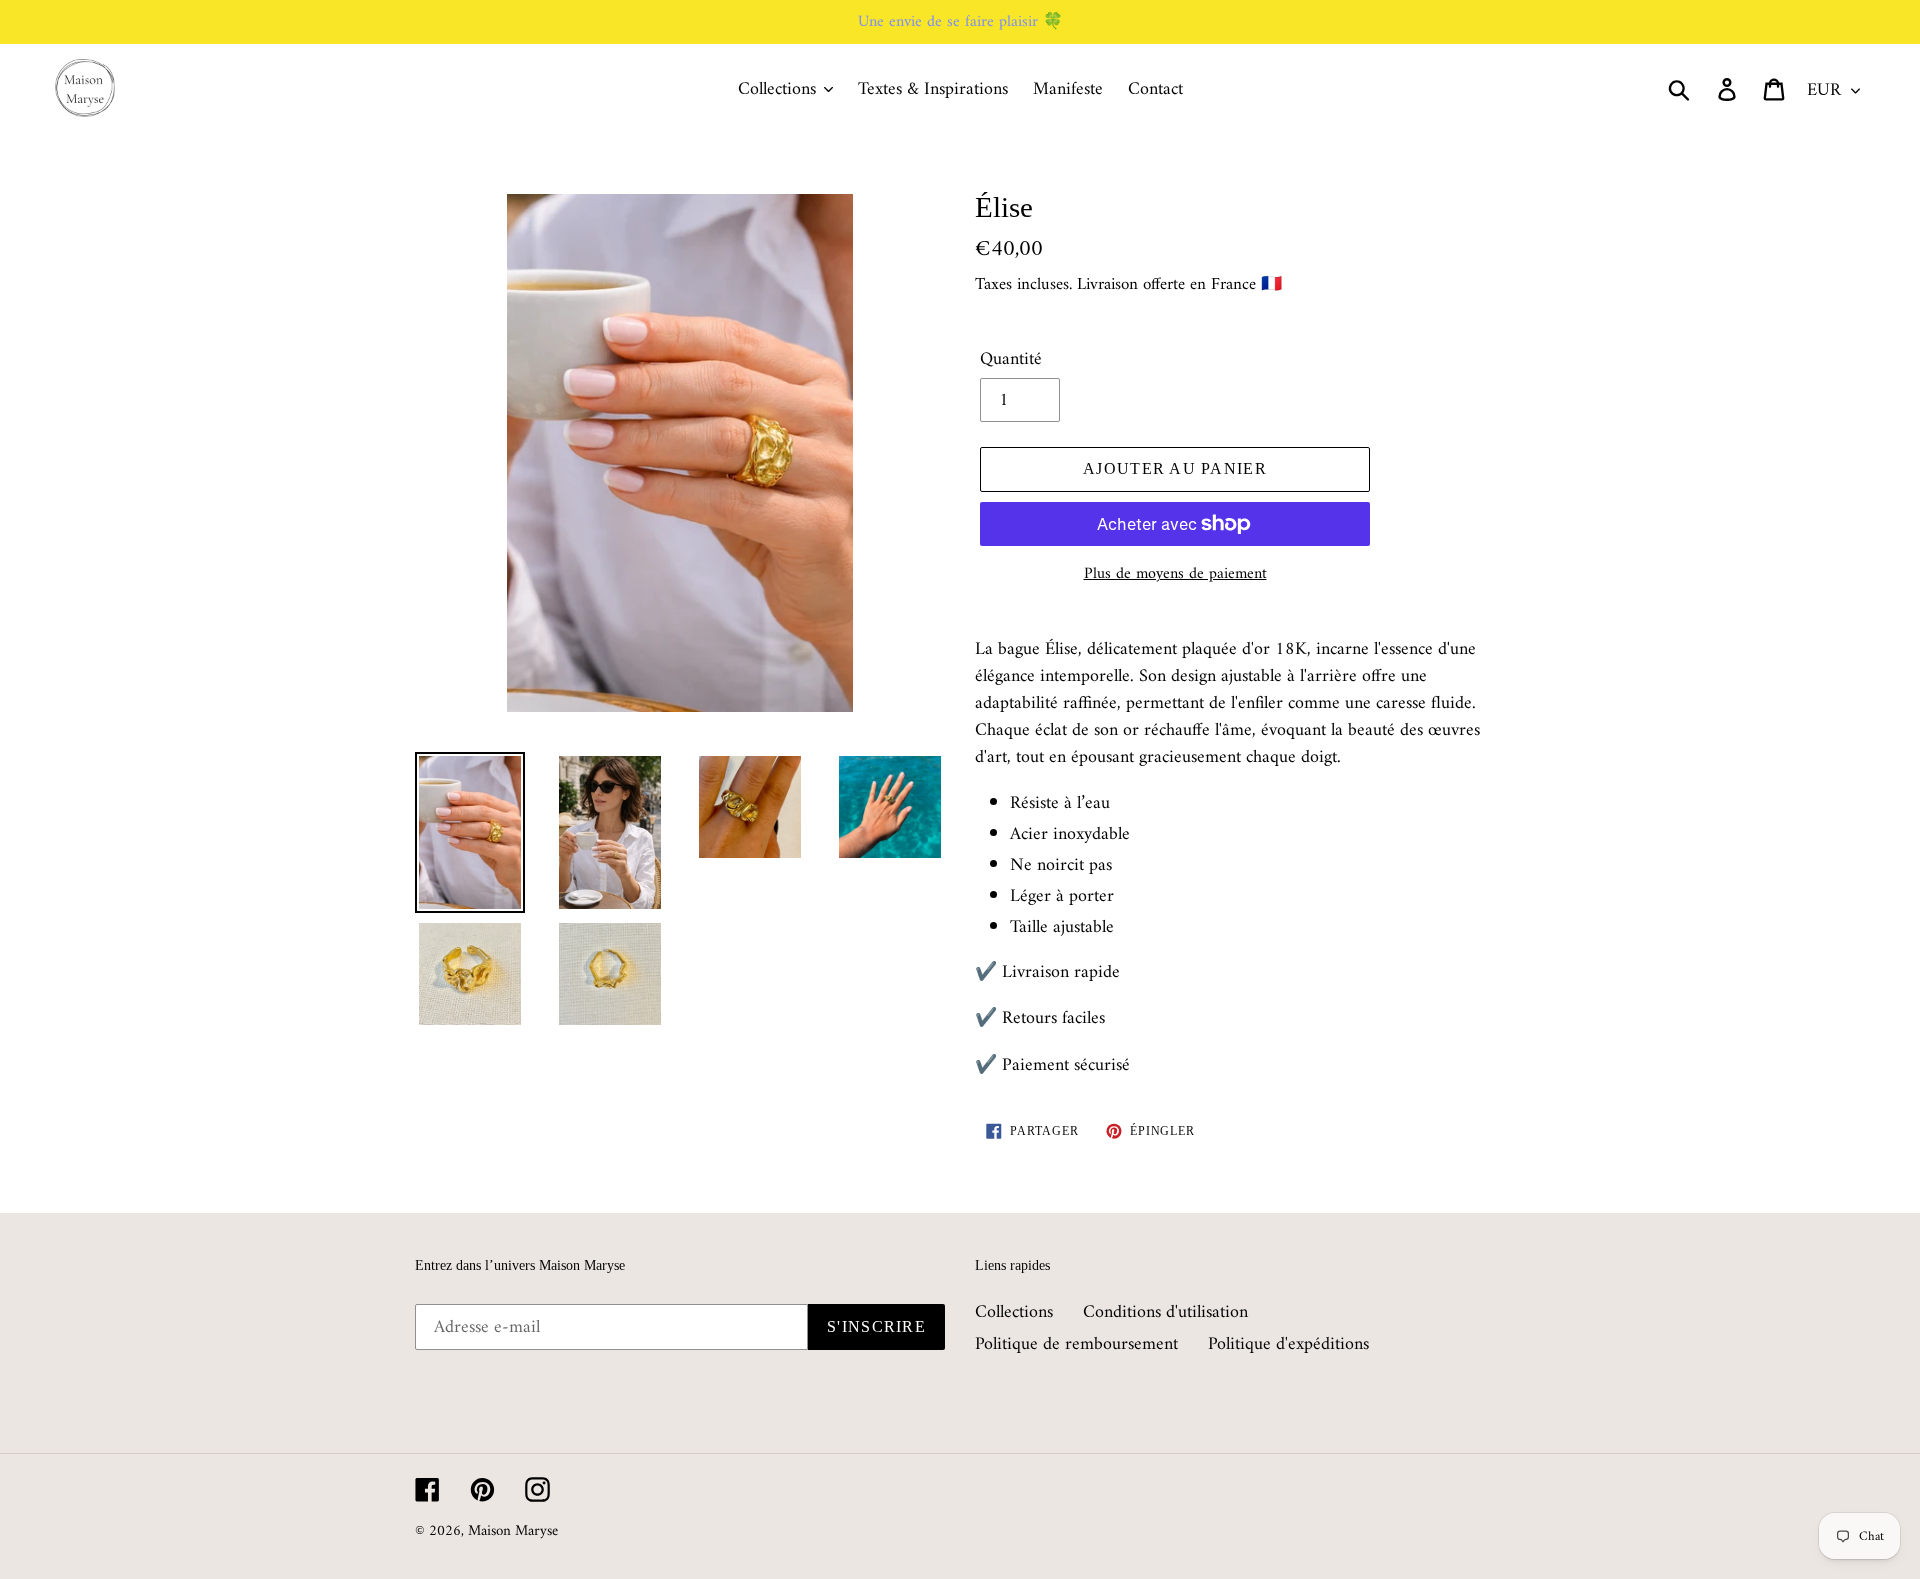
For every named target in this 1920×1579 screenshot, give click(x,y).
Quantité (1011, 359)
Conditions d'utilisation (1165, 1312)
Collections (1014, 1312)
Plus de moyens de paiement (1175, 574)
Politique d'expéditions (1288, 1344)
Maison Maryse (513, 1531)
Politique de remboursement (1076, 1344)
